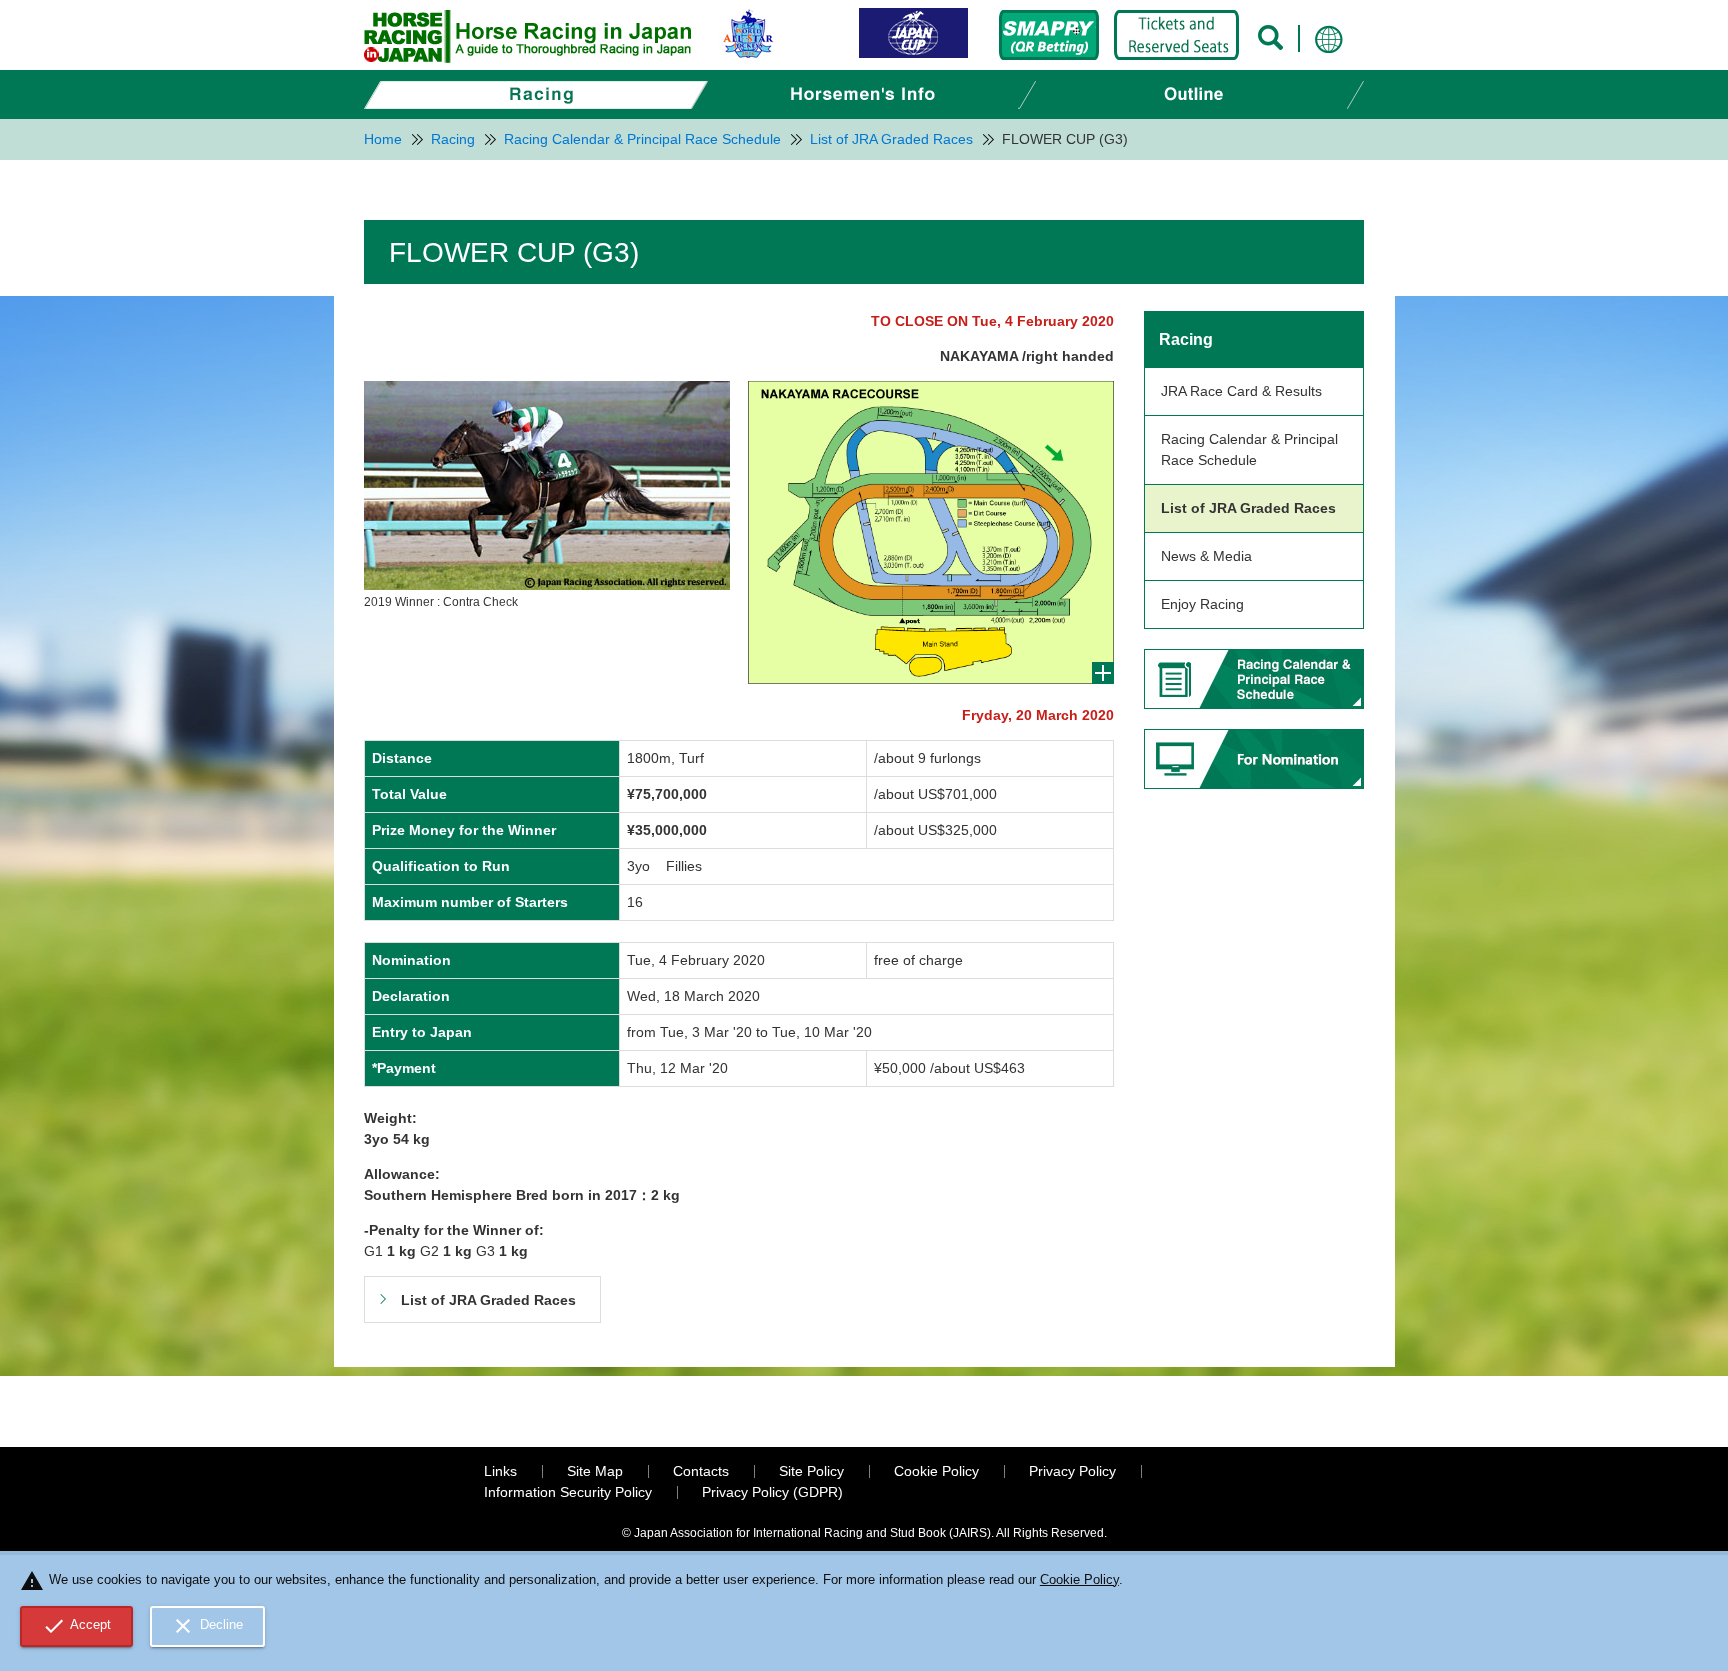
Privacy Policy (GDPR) (772, 1492)
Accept (77, 1626)
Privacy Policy (1072, 1471)
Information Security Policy (568, 1492)
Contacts (701, 1471)
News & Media (1206, 556)
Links (500, 1471)
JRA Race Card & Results (1241, 391)
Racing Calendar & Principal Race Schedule (1249, 449)
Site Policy (811, 1471)
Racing (1186, 339)
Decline (207, 1626)
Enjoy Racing (1202, 604)
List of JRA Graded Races (1248, 508)
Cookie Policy (936, 1471)
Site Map (595, 1471)
